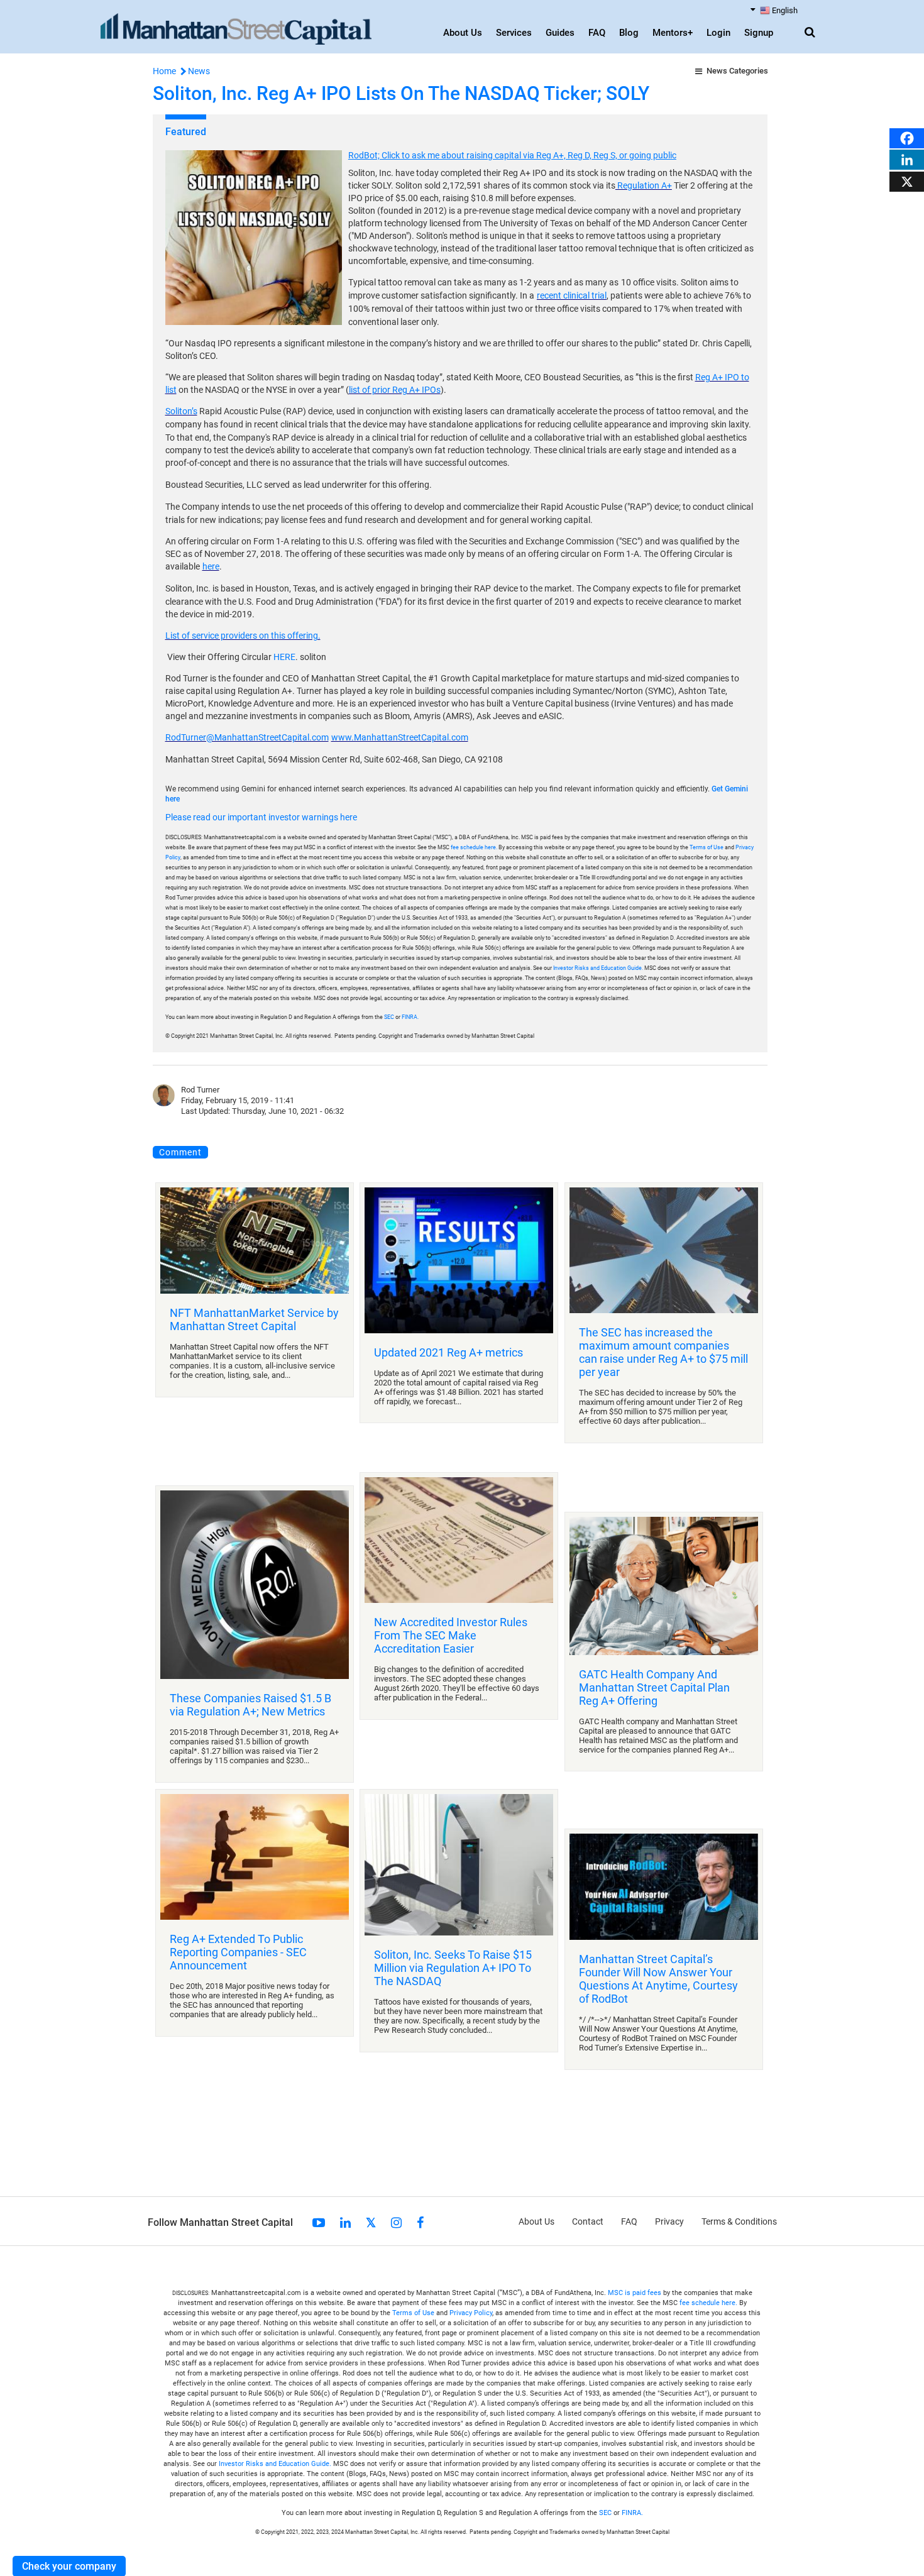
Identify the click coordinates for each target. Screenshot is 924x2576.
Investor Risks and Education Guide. (598, 968)
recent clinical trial (572, 295)
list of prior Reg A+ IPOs (395, 390)
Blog (629, 33)
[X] (907, 181)
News (199, 71)
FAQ (597, 33)
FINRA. (410, 1017)
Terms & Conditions (739, 2221)
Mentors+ (673, 33)
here (211, 566)
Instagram (396, 2222)
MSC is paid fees (635, 2292)
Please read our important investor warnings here (261, 817)
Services (514, 33)
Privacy (669, 2221)
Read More (255, 1289)
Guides (560, 33)
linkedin (345, 2222)
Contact (588, 2221)
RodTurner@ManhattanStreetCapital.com (247, 737)
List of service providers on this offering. (243, 636)
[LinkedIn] (907, 159)
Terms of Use (707, 847)
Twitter (371, 2222)
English (785, 10)
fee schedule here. (474, 847)
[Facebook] (907, 137)
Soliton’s (181, 411)
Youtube (319, 2222)
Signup (759, 33)
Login (718, 33)
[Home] (236, 30)
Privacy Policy (471, 2312)
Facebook (420, 2222)
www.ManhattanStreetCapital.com (400, 737)
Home (164, 71)
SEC (390, 1017)
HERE (284, 657)
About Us (463, 33)
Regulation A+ (644, 185)
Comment (179, 1152)
